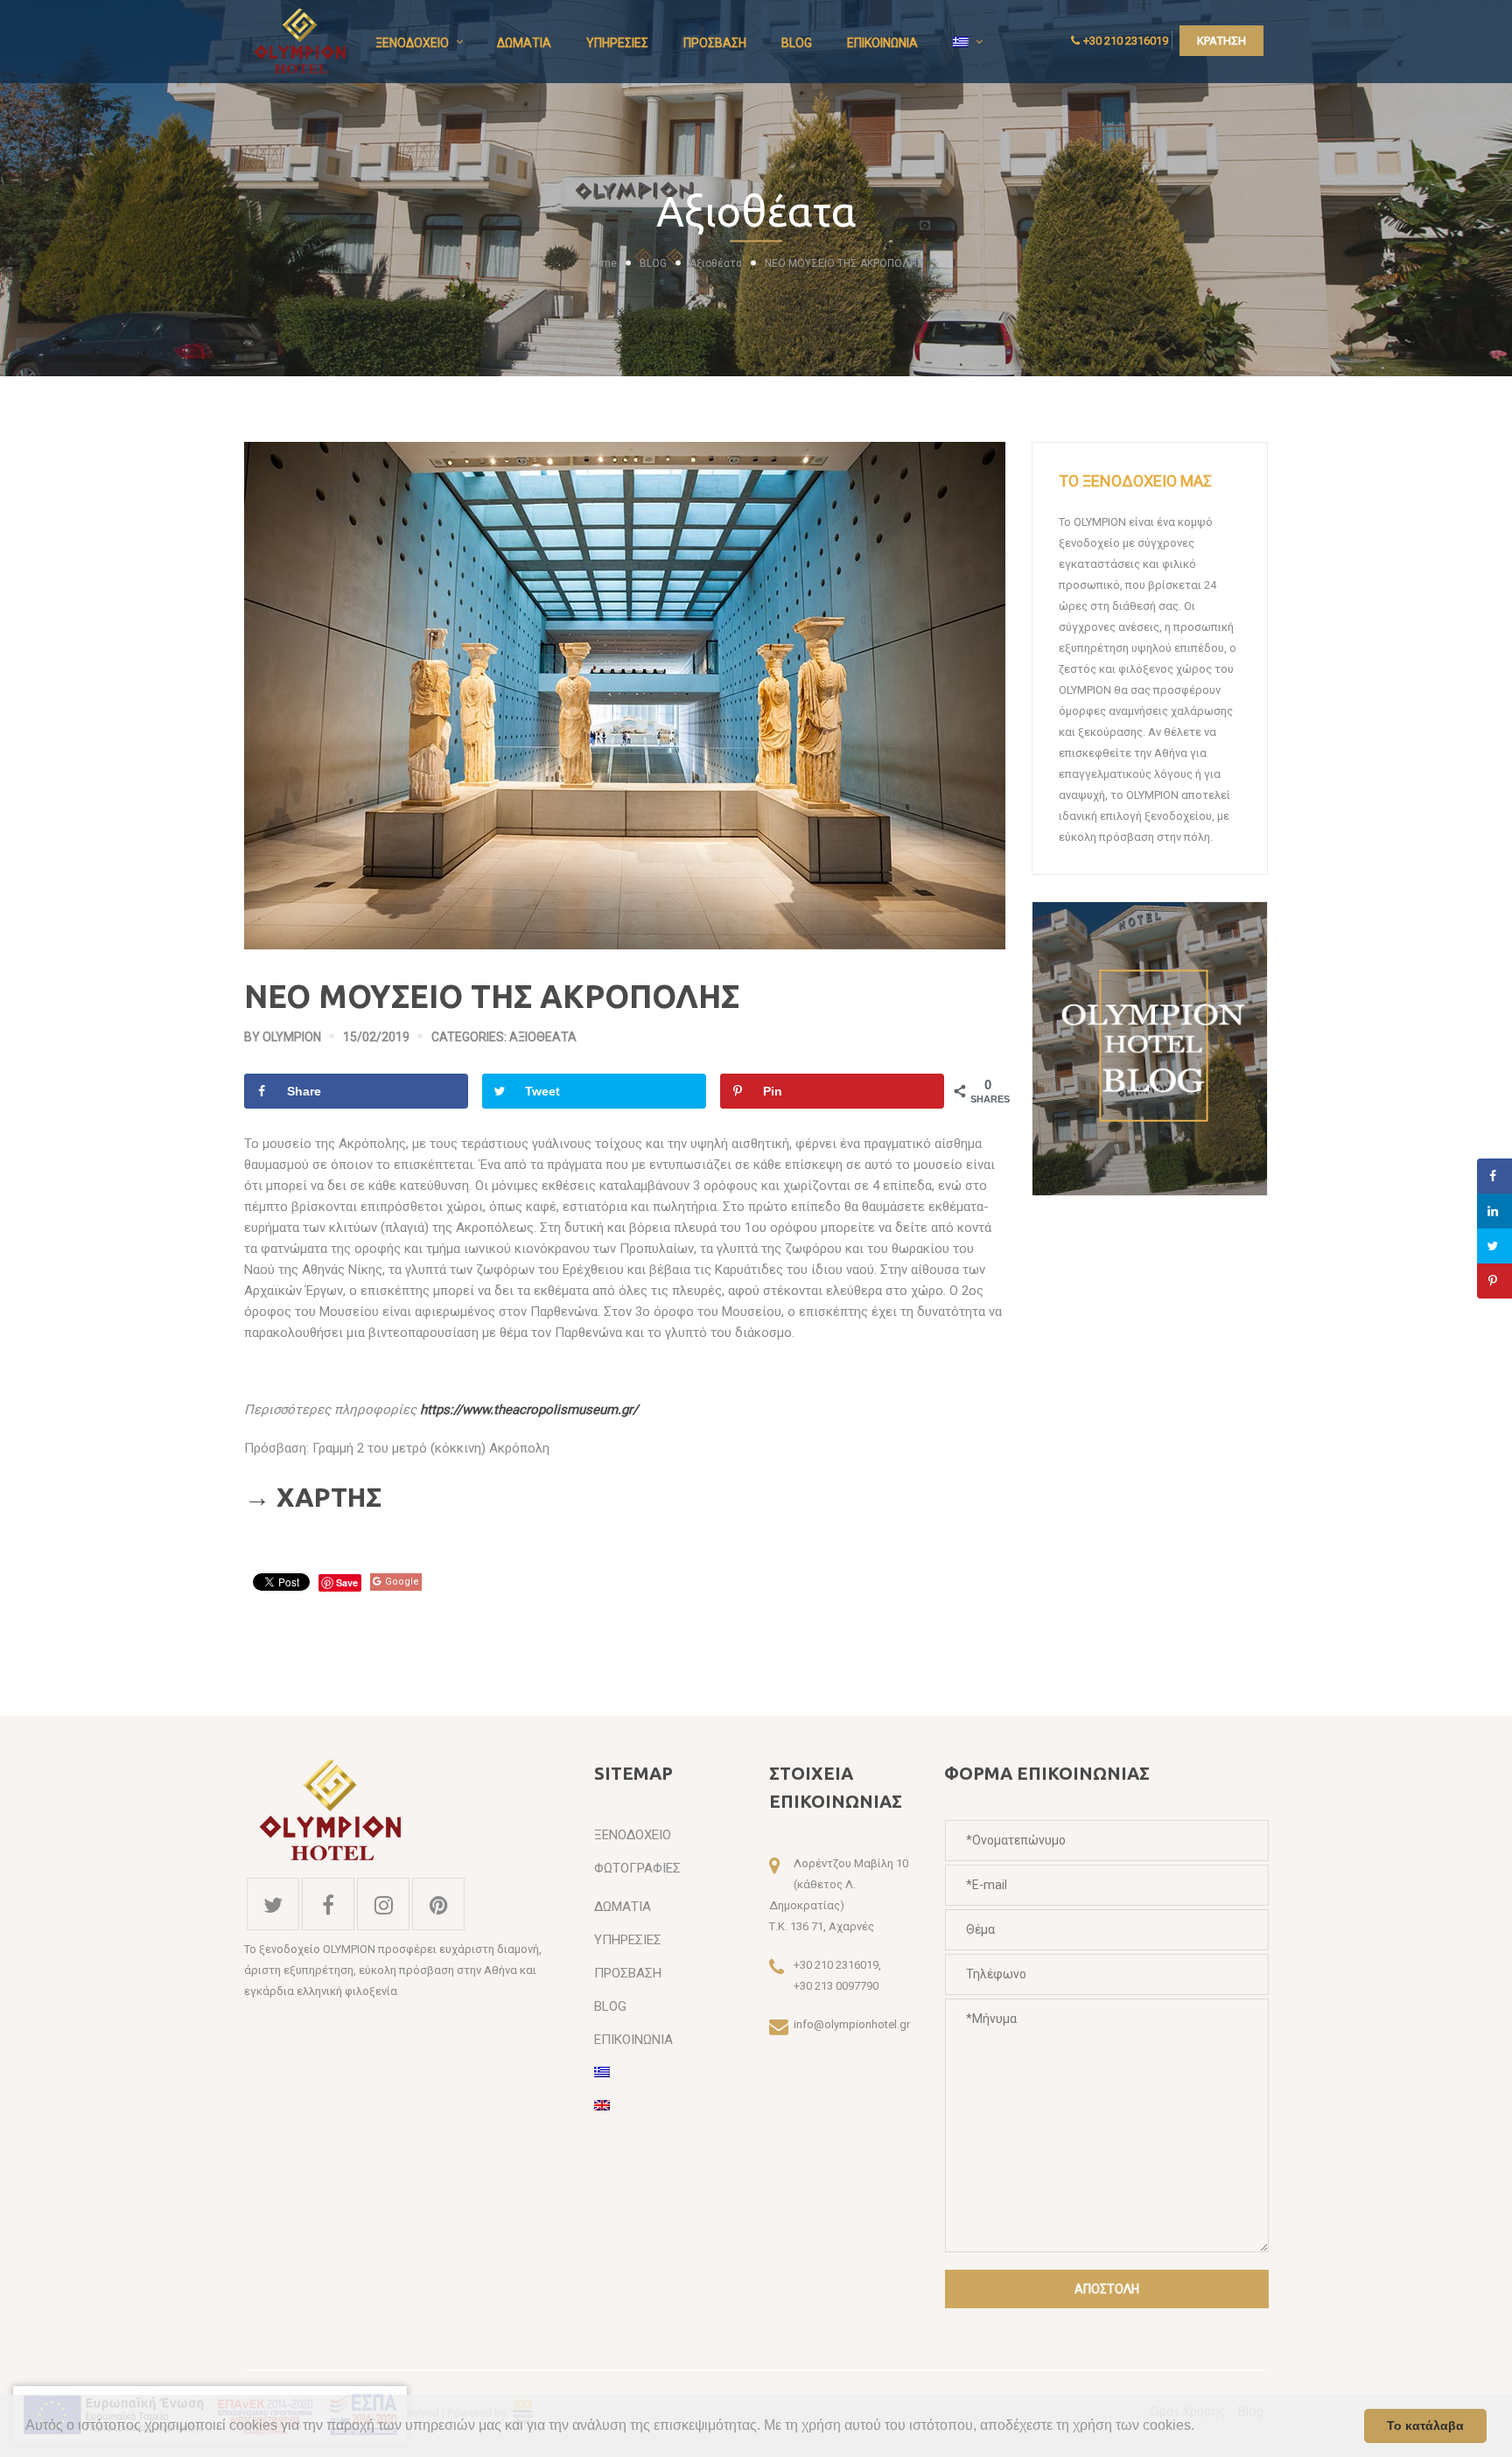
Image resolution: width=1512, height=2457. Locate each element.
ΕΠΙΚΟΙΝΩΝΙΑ (882, 43)
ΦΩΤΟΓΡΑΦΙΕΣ (637, 1868)
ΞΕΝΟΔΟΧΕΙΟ (412, 43)
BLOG (797, 43)
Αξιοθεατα (543, 1037)
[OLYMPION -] (301, 41)
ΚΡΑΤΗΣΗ (1221, 41)
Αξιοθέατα (716, 263)
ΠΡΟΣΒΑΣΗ (715, 43)
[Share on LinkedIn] (1494, 1211)
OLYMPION (292, 1037)
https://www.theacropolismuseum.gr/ (529, 1410)
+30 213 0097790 (836, 1986)
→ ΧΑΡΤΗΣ (313, 1497)
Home (602, 263)
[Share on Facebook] (1494, 1176)
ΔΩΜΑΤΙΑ (524, 43)
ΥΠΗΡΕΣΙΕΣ (617, 43)
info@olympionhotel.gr (852, 2024)
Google (402, 1582)
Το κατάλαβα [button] (1425, 2425)
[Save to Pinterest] (1494, 1281)
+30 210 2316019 (1126, 41)
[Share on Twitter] (1494, 1246)
